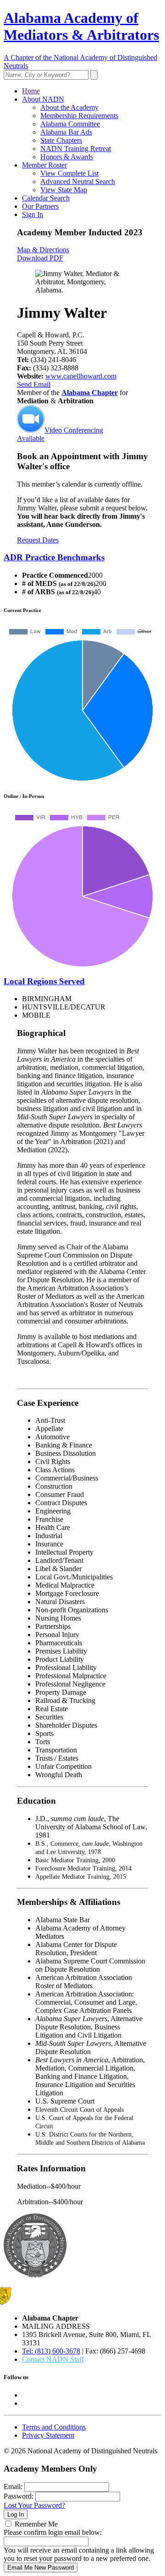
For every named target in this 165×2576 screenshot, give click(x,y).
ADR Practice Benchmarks (54, 557)
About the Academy (69, 107)
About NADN (43, 99)
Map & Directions (43, 250)
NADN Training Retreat (76, 149)
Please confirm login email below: (53, 2532)
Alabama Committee (70, 124)
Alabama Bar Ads (66, 132)
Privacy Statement (48, 2435)
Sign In (33, 214)
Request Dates (38, 540)
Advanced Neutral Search (78, 182)
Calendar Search (46, 198)
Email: (13, 2487)
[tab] (82, 558)
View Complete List (69, 173)
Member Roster (44, 165)
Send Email (34, 384)
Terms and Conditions (54, 2427)
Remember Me (36, 2524)
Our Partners (40, 206)
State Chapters (61, 140)
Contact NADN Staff (53, 2359)
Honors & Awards (67, 157)
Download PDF (40, 258)
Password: (19, 2496)
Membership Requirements (79, 116)
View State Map (64, 190)
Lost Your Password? (34, 2505)
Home (31, 91)
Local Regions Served (44, 981)
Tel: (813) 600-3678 (51, 2351)
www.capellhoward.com (81, 376)
